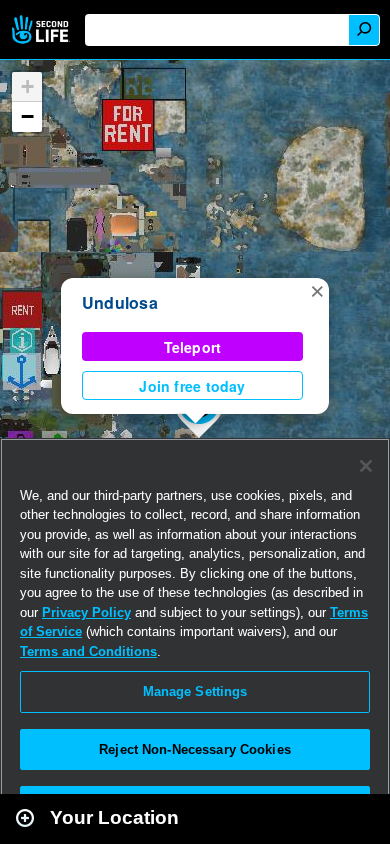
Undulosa (120, 302)
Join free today (192, 386)
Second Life (42, 29)
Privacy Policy (86, 612)
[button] (317, 290)
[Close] (366, 466)
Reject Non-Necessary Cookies (195, 749)
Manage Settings (195, 691)
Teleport (193, 347)
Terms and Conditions (88, 651)
